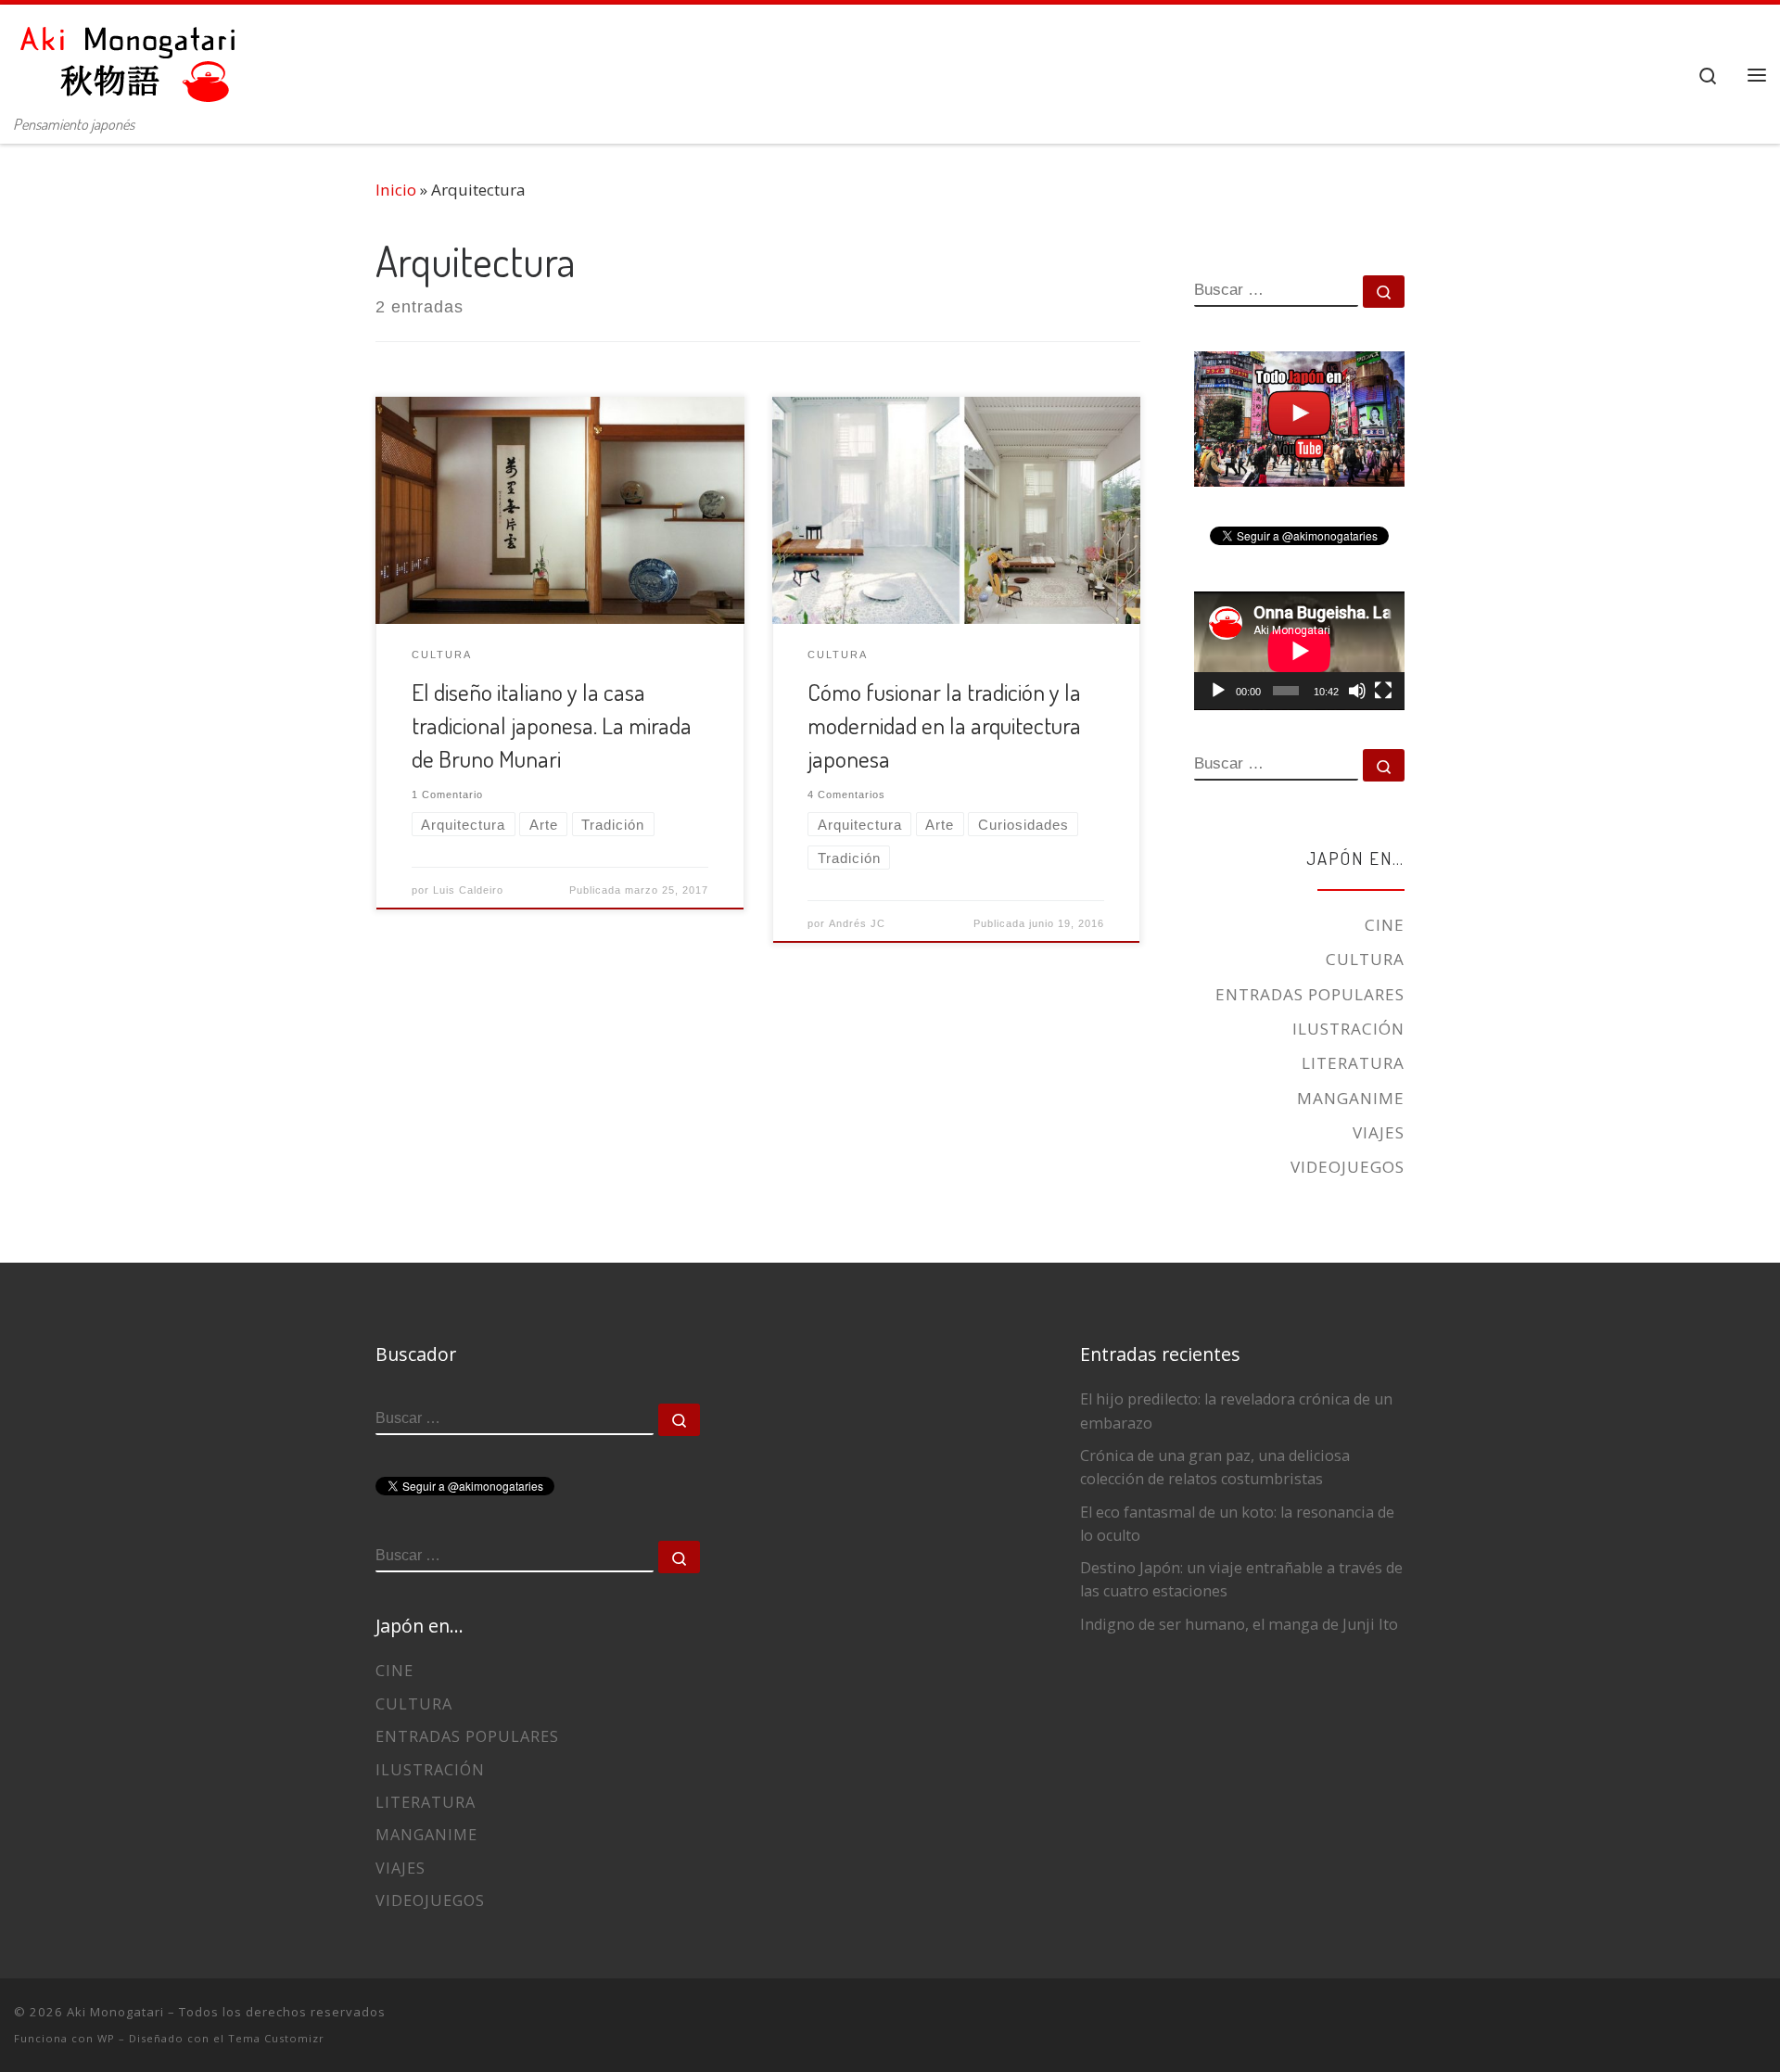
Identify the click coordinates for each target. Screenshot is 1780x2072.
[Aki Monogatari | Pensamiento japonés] (130, 55)
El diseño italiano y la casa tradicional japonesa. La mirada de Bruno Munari (552, 725)
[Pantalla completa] (1383, 691)
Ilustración (1348, 1029)
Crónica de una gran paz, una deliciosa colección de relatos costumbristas (1215, 1467)
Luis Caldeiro (468, 890)
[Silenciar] (1357, 691)
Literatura (1353, 1063)
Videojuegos (1348, 1167)
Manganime (1351, 1098)
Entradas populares (1310, 994)
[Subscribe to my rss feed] (1633, 2022)
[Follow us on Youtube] (1759, 2022)
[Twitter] (1696, 2022)
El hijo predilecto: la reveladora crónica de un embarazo (1236, 1411)
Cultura (1365, 959)
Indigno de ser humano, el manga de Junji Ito (1239, 1624)
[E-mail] (1664, 2022)
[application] (1299, 651)
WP (106, 2038)
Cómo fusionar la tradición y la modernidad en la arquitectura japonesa (944, 725)
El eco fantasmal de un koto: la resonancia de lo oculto (1237, 1524)
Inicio (396, 190)
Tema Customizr (276, 2038)
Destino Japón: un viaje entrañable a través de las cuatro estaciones (1241, 1579)
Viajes (1379, 1132)
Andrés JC (857, 923)
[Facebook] (1727, 2022)
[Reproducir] (1218, 691)
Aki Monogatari (115, 2012)
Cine (1385, 925)
